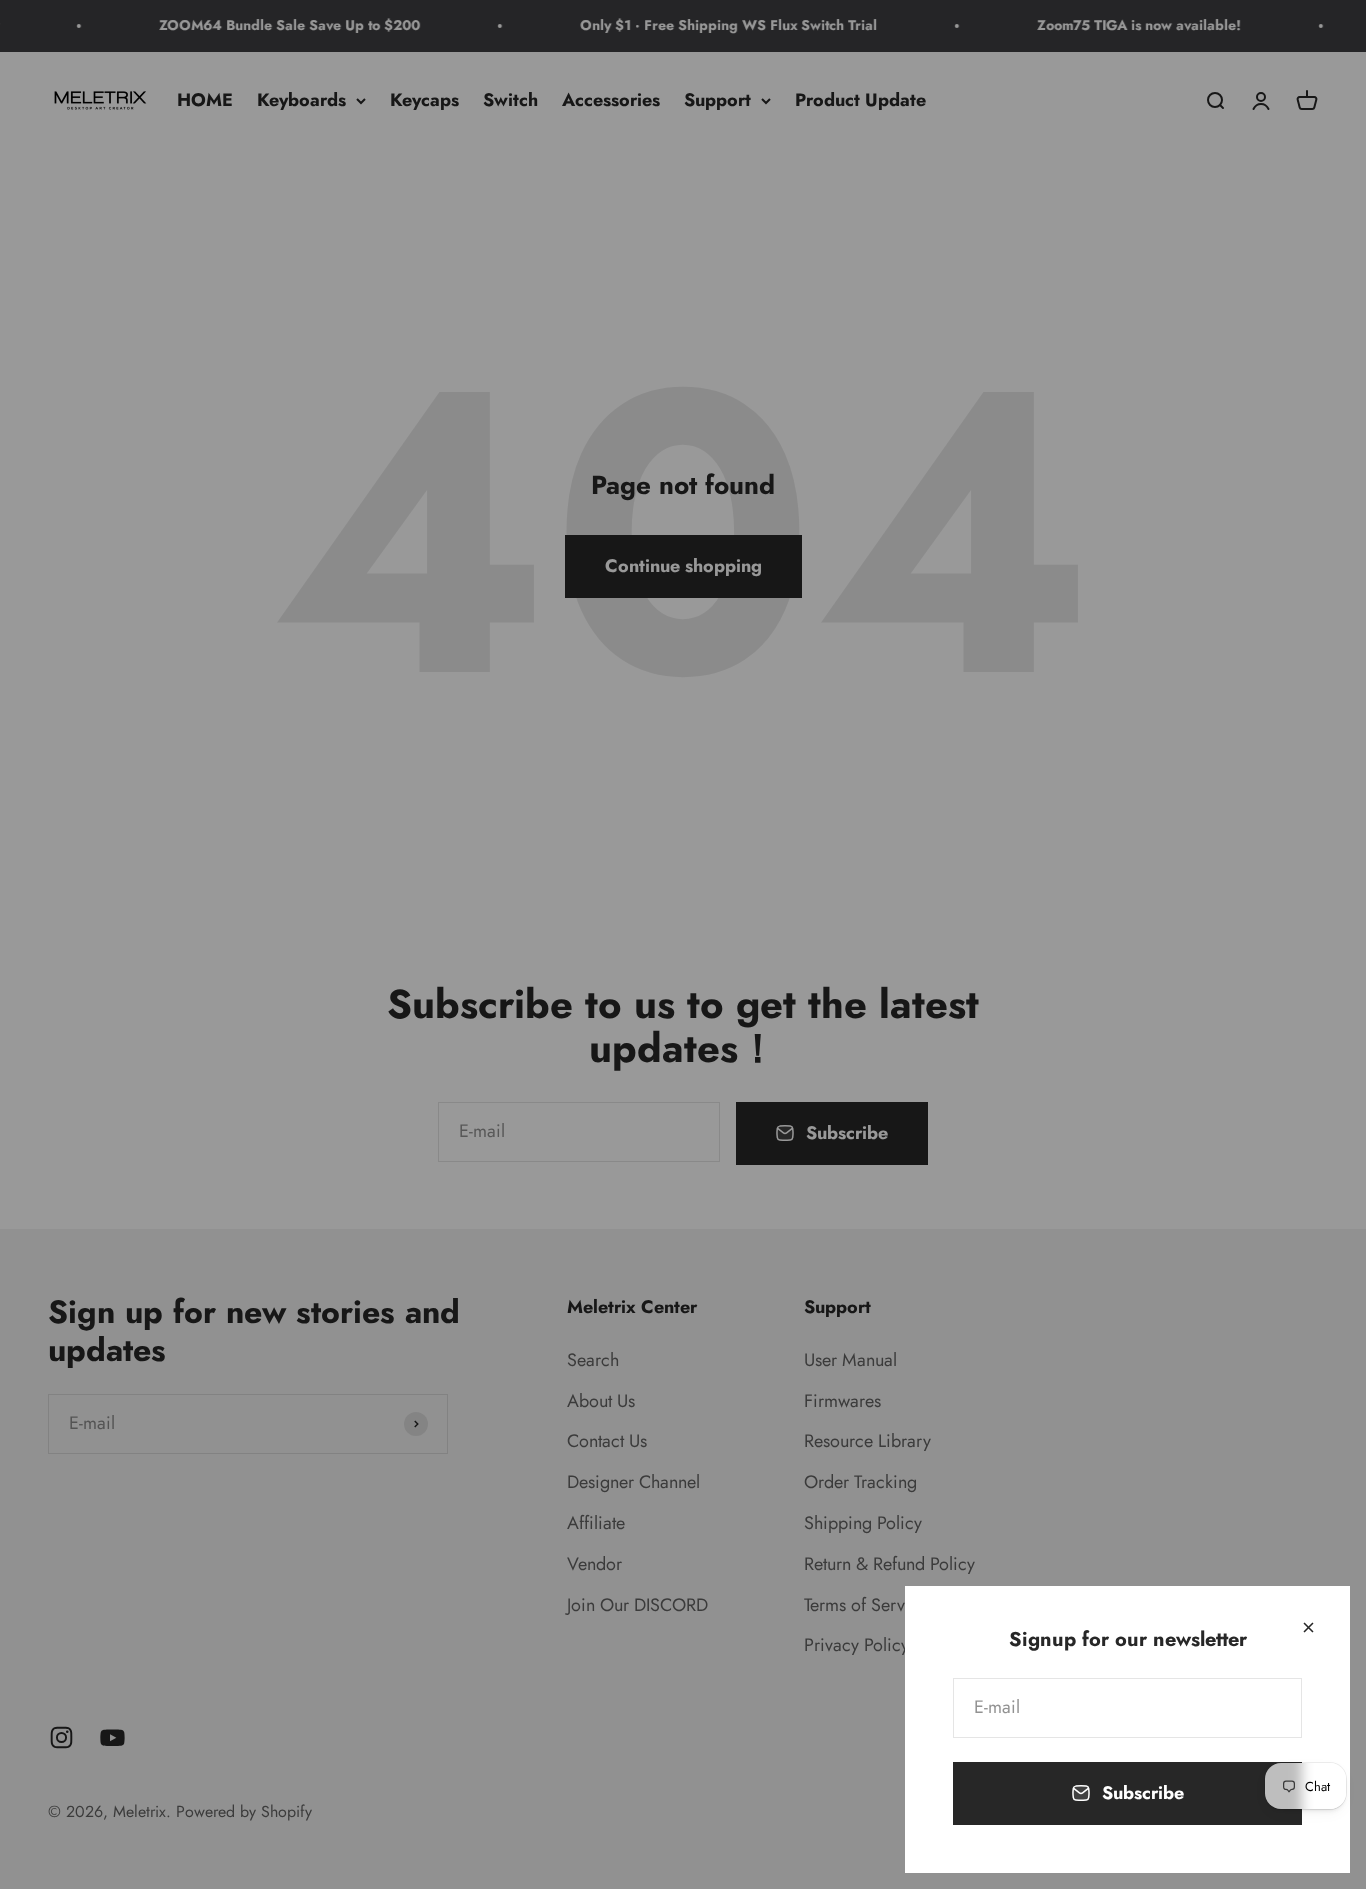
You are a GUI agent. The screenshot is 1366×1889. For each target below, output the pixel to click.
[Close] (1308, 1627)
